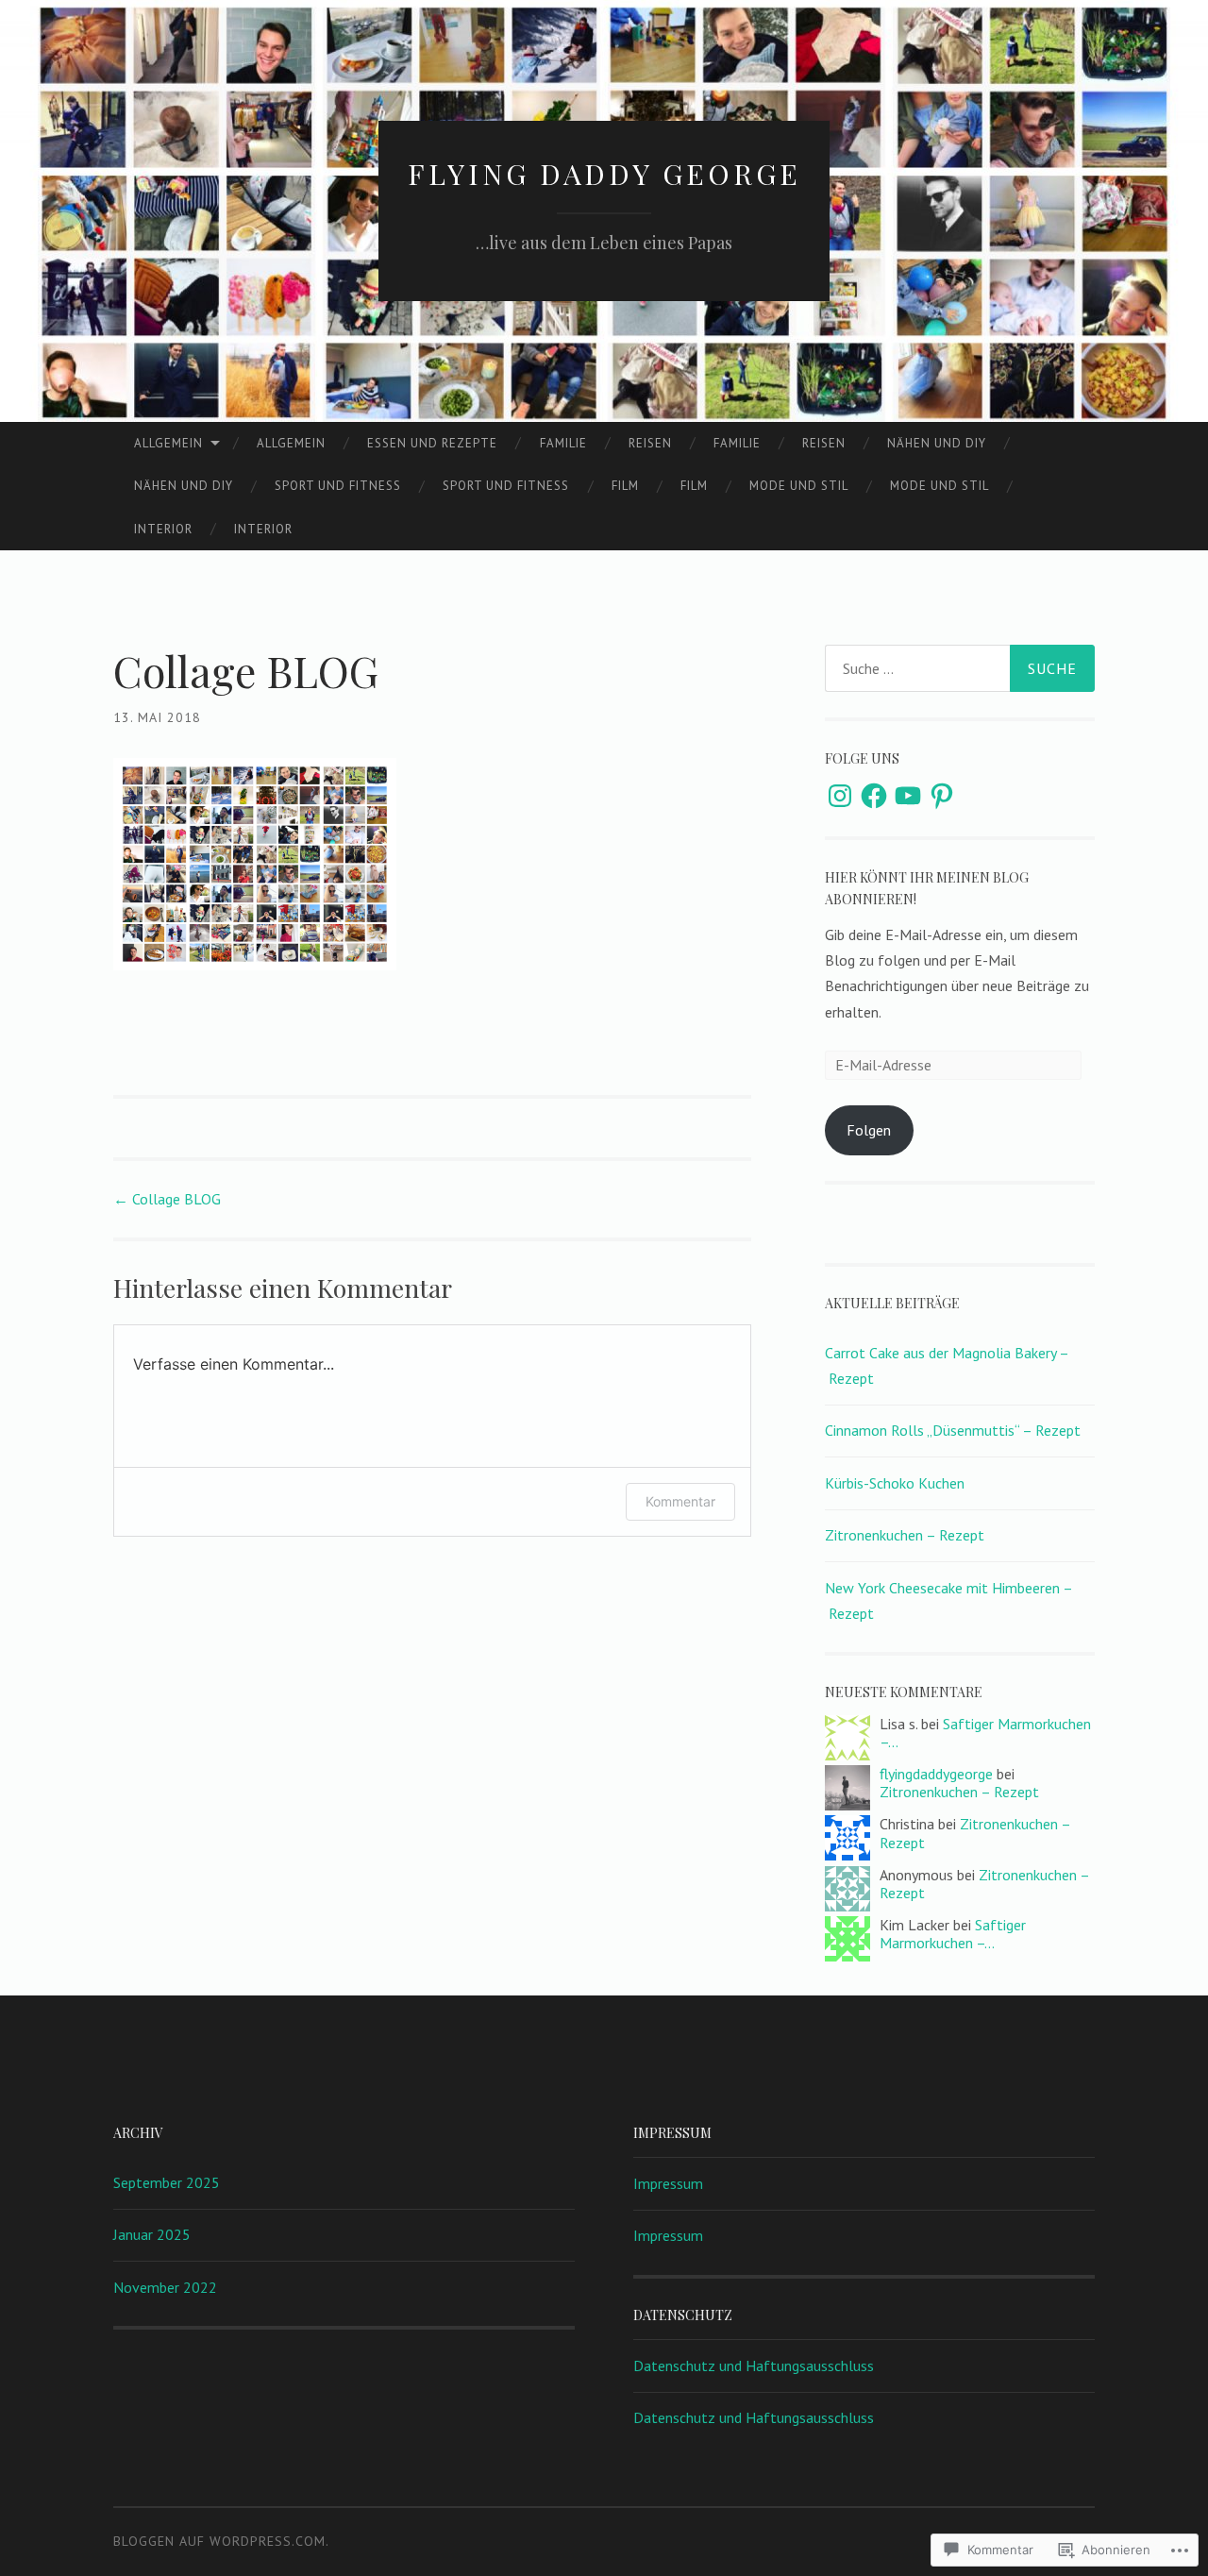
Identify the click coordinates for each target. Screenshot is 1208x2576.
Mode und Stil (799, 486)
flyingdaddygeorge (936, 1774)
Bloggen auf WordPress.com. (221, 2541)
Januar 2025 (152, 2234)
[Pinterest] (942, 796)
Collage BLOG (167, 1199)
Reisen (650, 443)
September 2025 (167, 2182)
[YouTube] (908, 796)
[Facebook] (874, 796)
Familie (563, 443)
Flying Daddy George (604, 174)
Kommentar (680, 1501)
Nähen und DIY (937, 443)
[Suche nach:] (960, 668)
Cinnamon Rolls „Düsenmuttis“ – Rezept (953, 1430)
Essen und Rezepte (432, 443)
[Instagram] (840, 796)
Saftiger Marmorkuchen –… (985, 1733)
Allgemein (168, 443)
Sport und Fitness (338, 486)
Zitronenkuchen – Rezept (905, 1535)
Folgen (869, 1130)
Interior (163, 529)
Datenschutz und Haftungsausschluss (754, 2366)
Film (625, 486)
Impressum (668, 2183)
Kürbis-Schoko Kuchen (895, 1483)
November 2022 (165, 2287)
